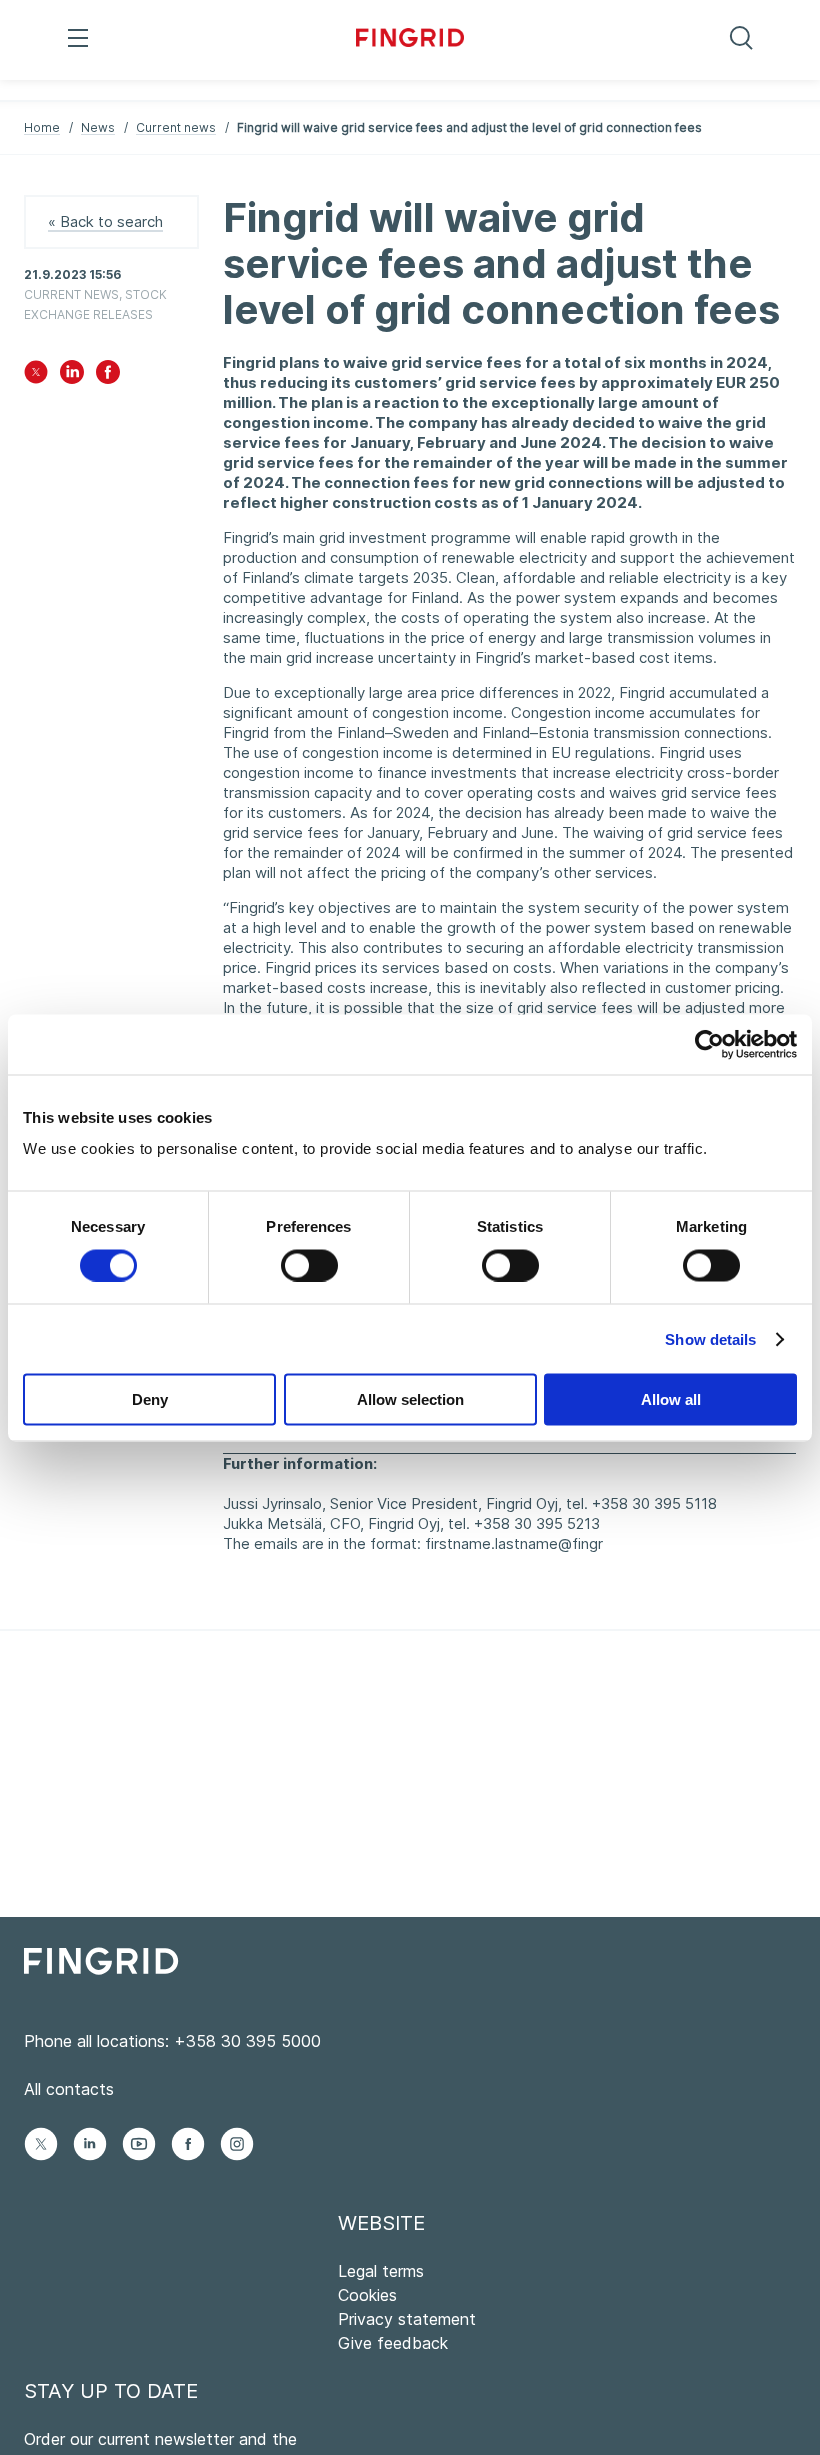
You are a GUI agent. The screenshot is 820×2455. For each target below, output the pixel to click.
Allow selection (410, 1399)
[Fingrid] (410, 40)
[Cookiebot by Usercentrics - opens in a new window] (709, 1044)
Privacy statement (407, 2319)
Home (42, 127)
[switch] (309, 1265)
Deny (150, 1399)
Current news (176, 127)
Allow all (671, 1399)
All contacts (69, 2089)
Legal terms (381, 2271)
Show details (710, 1338)
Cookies (367, 2295)
